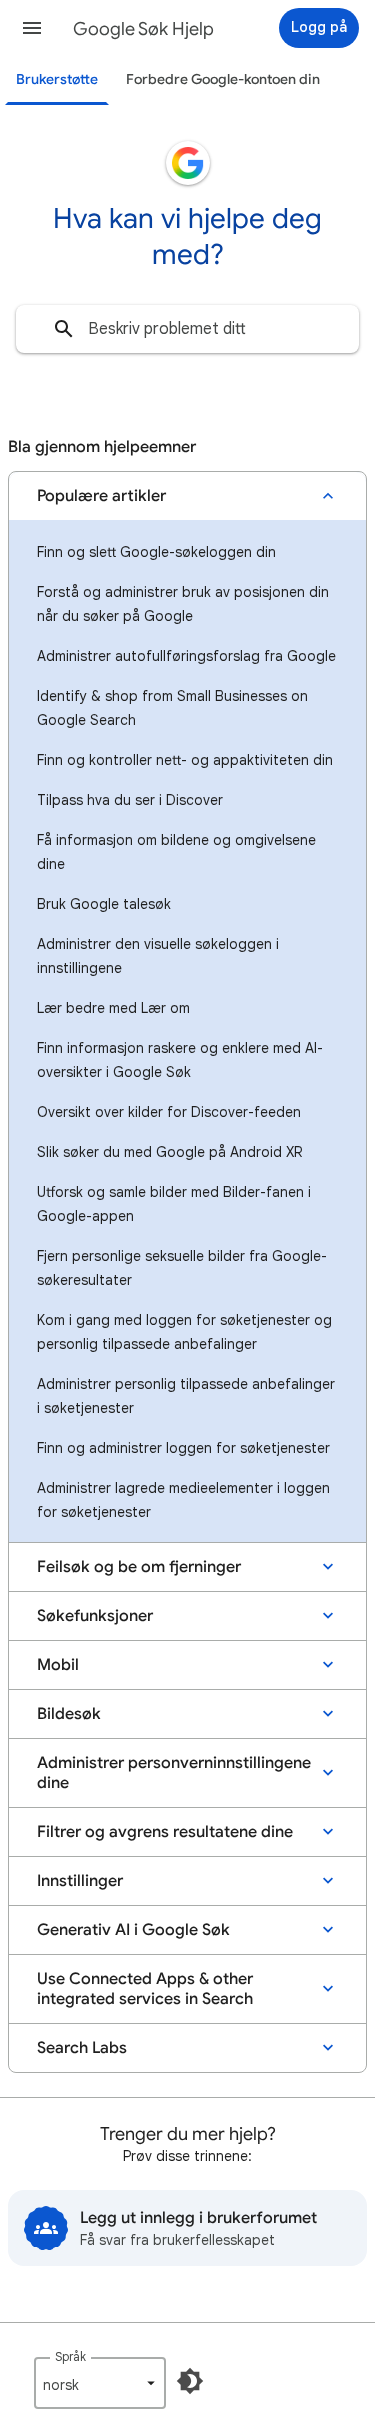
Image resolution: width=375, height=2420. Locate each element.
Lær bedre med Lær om (113, 1008)
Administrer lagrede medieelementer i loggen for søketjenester (183, 1500)
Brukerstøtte (57, 79)
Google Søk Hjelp (143, 29)
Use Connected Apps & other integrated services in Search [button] (145, 1989)
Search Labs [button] (82, 2048)
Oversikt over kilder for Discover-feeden (169, 1112)
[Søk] (64, 329)
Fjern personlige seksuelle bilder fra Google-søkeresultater (182, 1268)
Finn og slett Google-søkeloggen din (156, 552)
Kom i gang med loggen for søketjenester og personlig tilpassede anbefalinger (184, 1332)
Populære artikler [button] (101, 496)
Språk (70, 2356)
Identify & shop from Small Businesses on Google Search (172, 708)
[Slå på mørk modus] (190, 2381)
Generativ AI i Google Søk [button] (133, 1930)
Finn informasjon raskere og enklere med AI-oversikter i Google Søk (180, 1060)
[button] (32, 28)
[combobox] (187, 329)
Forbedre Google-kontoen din (223, 79)
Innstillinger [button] (80, 1881)
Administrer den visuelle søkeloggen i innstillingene (158, 956)
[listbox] (100, 2383)
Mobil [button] (58, 1665)
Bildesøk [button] (69, 1714)
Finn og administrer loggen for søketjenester (183, 1448)
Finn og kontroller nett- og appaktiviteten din (185, 760)
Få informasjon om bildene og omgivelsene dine (176, 852)
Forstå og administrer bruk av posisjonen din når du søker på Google (183, 604)
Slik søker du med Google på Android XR (169, 1152)
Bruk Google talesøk (104, 904)
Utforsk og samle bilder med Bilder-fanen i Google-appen (174, 1204)
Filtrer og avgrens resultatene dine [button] (165, 1832)
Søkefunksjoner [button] (95, 1616)
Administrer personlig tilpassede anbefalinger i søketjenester (186, 1396)
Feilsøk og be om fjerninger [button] (139, 1567)
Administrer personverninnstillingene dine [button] (174, 1773)
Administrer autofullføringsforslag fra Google (186, 656)
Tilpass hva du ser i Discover (130, 800)
